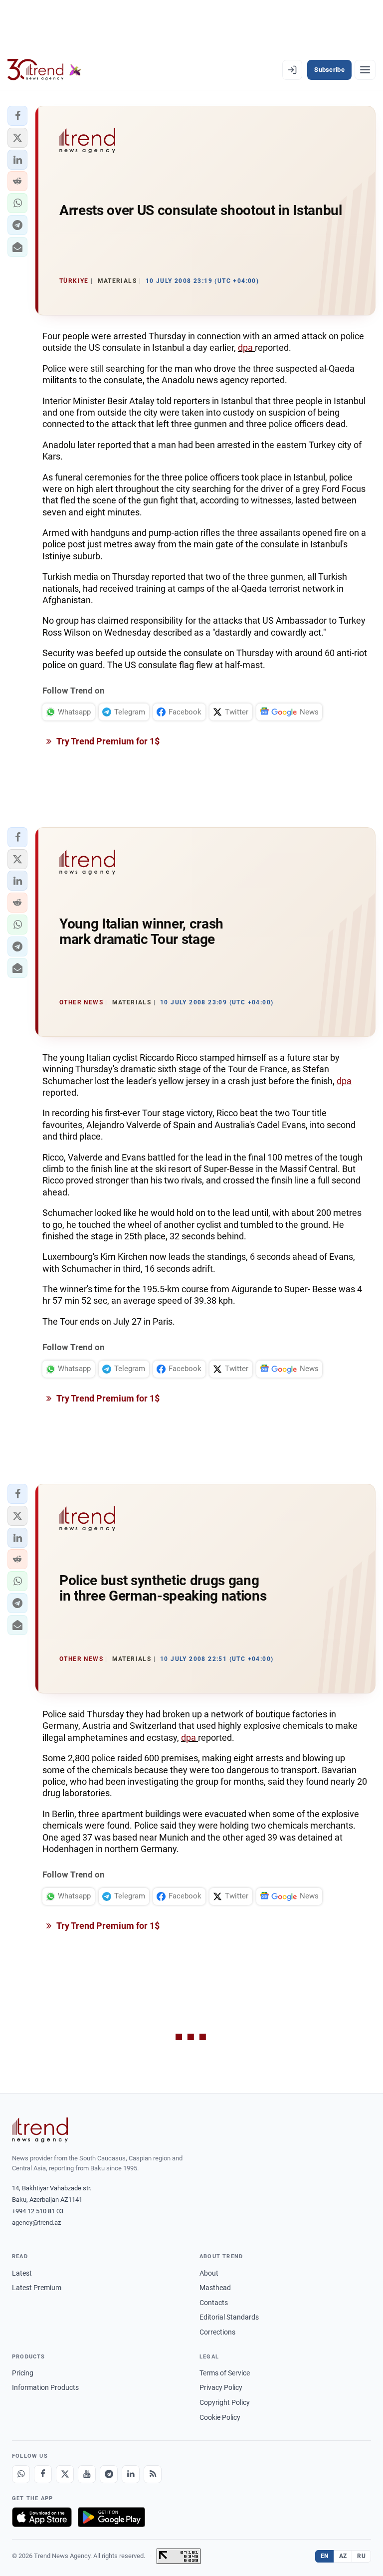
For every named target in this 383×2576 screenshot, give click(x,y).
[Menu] (365, 70)
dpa (246, 348)
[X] (65, 2474)
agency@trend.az (36, 2223)
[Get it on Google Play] (111, 2517)
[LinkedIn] (131, 2474)
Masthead (215, 2288)
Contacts (214, 2303)
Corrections (217, 2332)
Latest (22, 2273)
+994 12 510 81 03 (38, 2211)
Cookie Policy (220, 2417)
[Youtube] (87, 2474)
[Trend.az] (44, 70)
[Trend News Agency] (40, 2130)
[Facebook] (43, 2474)
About (209, 2273)
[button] (17, 116)
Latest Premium (37, 2288)
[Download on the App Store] (42, 2517)
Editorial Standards (229, 2317)
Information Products (45, 2387)
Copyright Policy (225, 2402)
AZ (343, 2556)
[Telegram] (109, 2474)
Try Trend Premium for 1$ (107, 741)
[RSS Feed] (153, 2474)
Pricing (23, 2373)
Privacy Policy (221, 2387)
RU (361, 2556)
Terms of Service (225, 2373)
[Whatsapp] (21, 2474)
